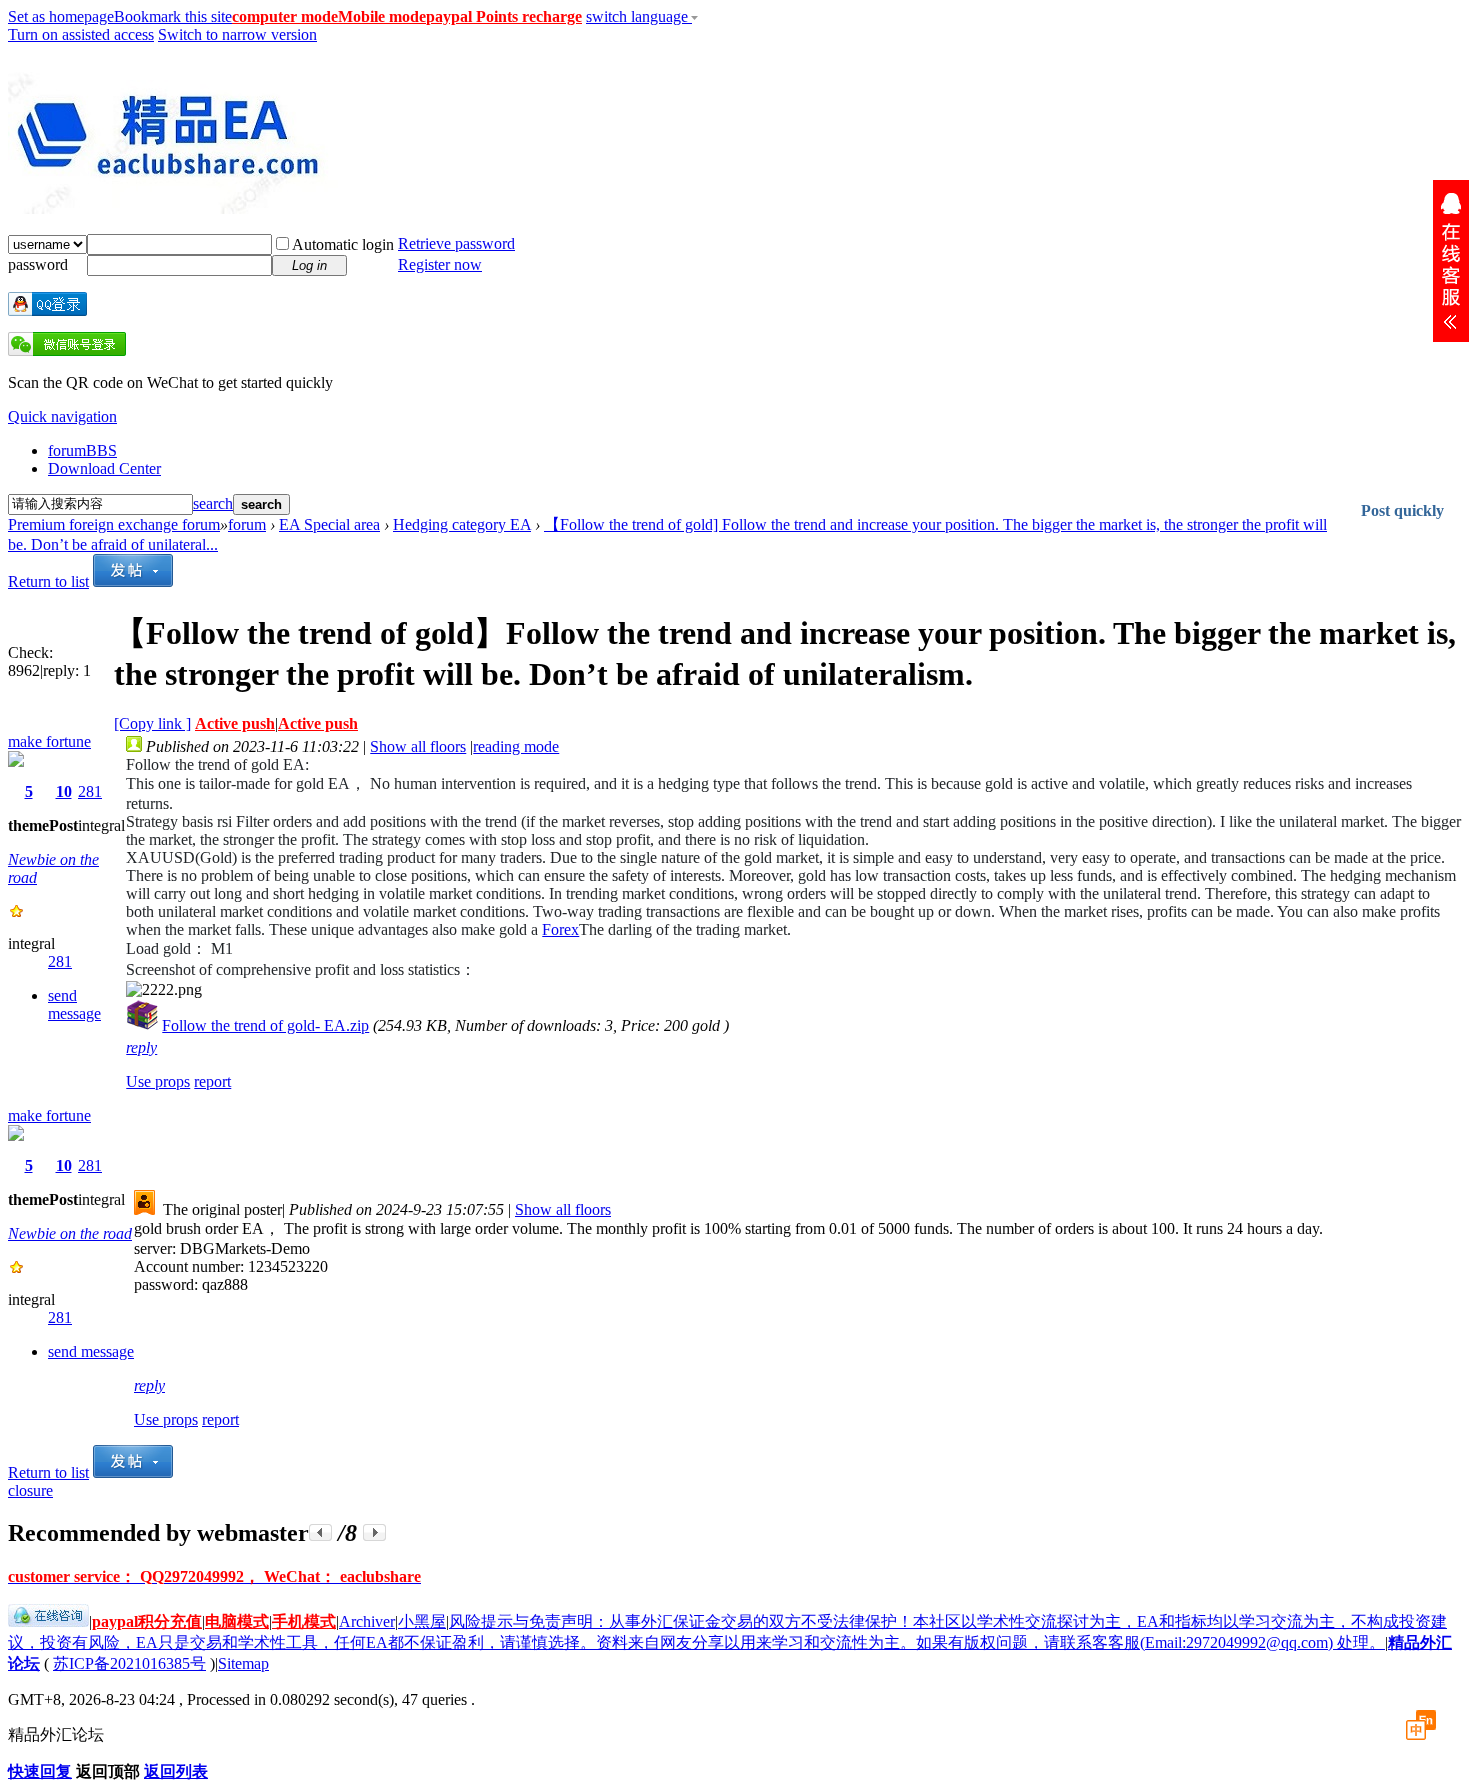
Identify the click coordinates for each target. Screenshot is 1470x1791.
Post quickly (1402, 510)
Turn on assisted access (81, 34)
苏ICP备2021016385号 (129, 1663)
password (38, 264)
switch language (639, 16)
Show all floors (418, 746)
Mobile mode (382, 16)
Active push (235, 723)
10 (64, 791)
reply (141, 1047)
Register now (440, 264)
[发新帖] (133, 581)
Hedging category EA (462, 524)
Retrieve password (456, 243)
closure (30, 1490)
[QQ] (48, 1621)
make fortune (49, 741)
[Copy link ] (152, 723)
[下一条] (374, 1532)
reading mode (516, 746)
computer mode (285, 16)
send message (74, 1004)
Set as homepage (61, 16)
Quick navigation (62, 416)
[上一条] (320, 1532)
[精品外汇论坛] (173, 206)
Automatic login (343, 244)
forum (82, 450)
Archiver (367, 1621)
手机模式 (304, 1621)
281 (90, 791)
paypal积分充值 (147, 1621)
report (212, 1081)
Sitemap (243, 1663)
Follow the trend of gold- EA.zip (265, 1025)
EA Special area (329, 524)
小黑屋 (422, 1621)
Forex (560, 929)
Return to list (48, 581)
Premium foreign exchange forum (114, 524)
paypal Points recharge (504, 16)
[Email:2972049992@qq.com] (1451, 261)
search (213, 503)
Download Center (104, 468)
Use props (158, 1081)
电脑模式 (237, 1621)
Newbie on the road (70, 1233)
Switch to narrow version (237, 34)
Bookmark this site (173, 16)
